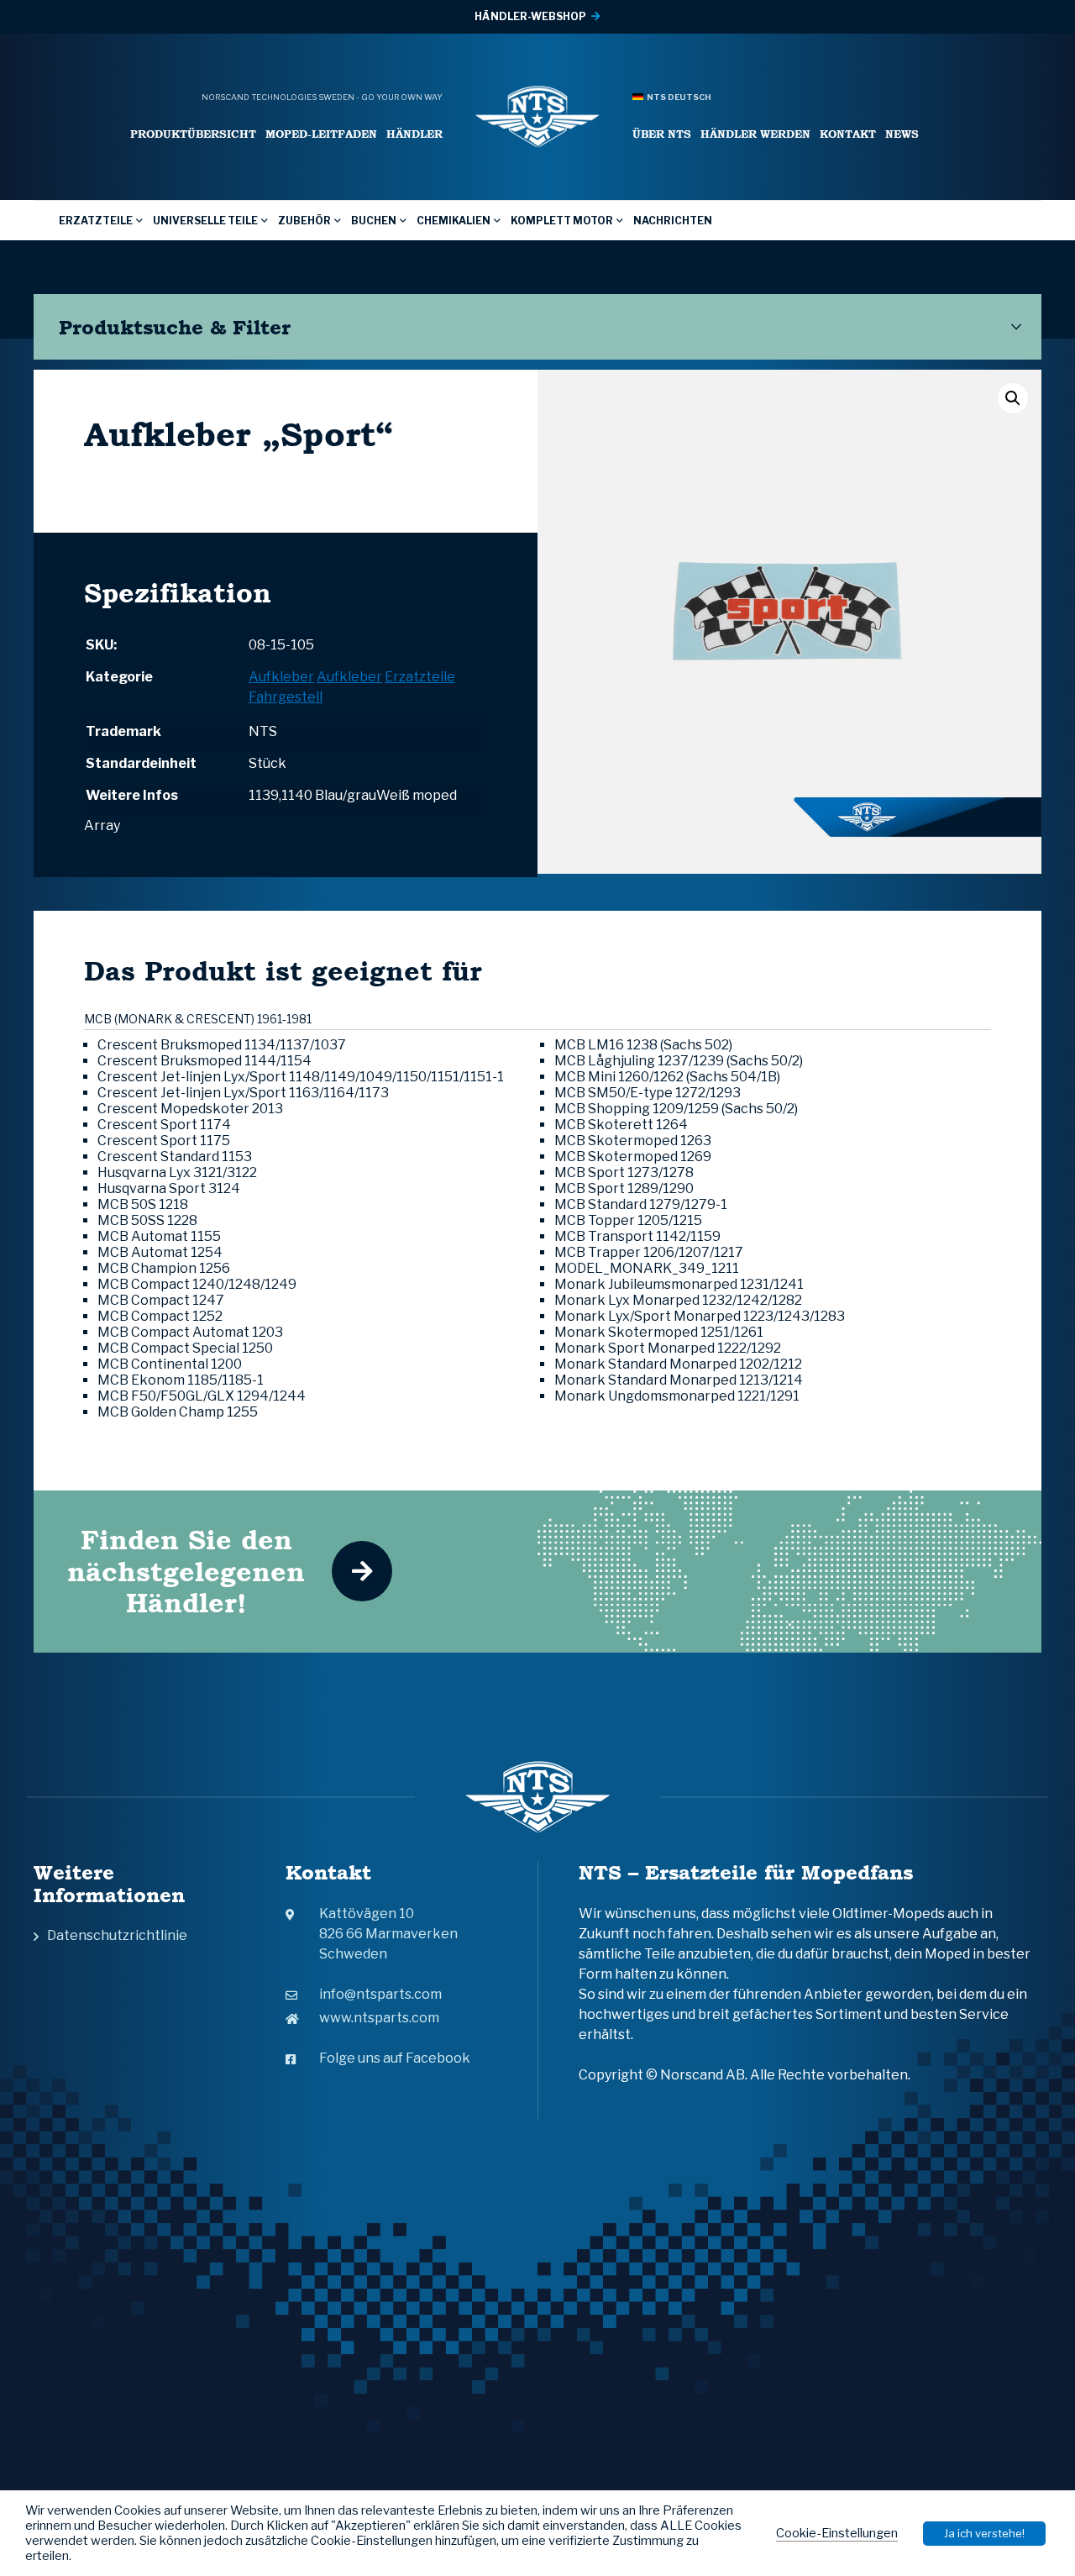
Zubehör (304, 221)
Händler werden (755, 134)
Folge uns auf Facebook (395, 2058)
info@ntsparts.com (380, 1994)
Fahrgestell (286, 697)
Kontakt (848, 134)
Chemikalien (454, 221)
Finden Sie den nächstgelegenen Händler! (186, 1571)
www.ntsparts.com (379, 2018)
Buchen (374, 221)
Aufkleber (281, 677)
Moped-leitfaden (321, 134)
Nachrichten (673, 221)
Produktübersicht (193, 134)
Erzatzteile (96, 221)
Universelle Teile (205, 221)
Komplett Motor (562, 221)
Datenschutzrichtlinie (117, 1935)
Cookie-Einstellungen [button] (837, 2533)
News (902, 134)
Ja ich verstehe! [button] (984, 2533)
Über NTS (662, 134)
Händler (414, 134)
